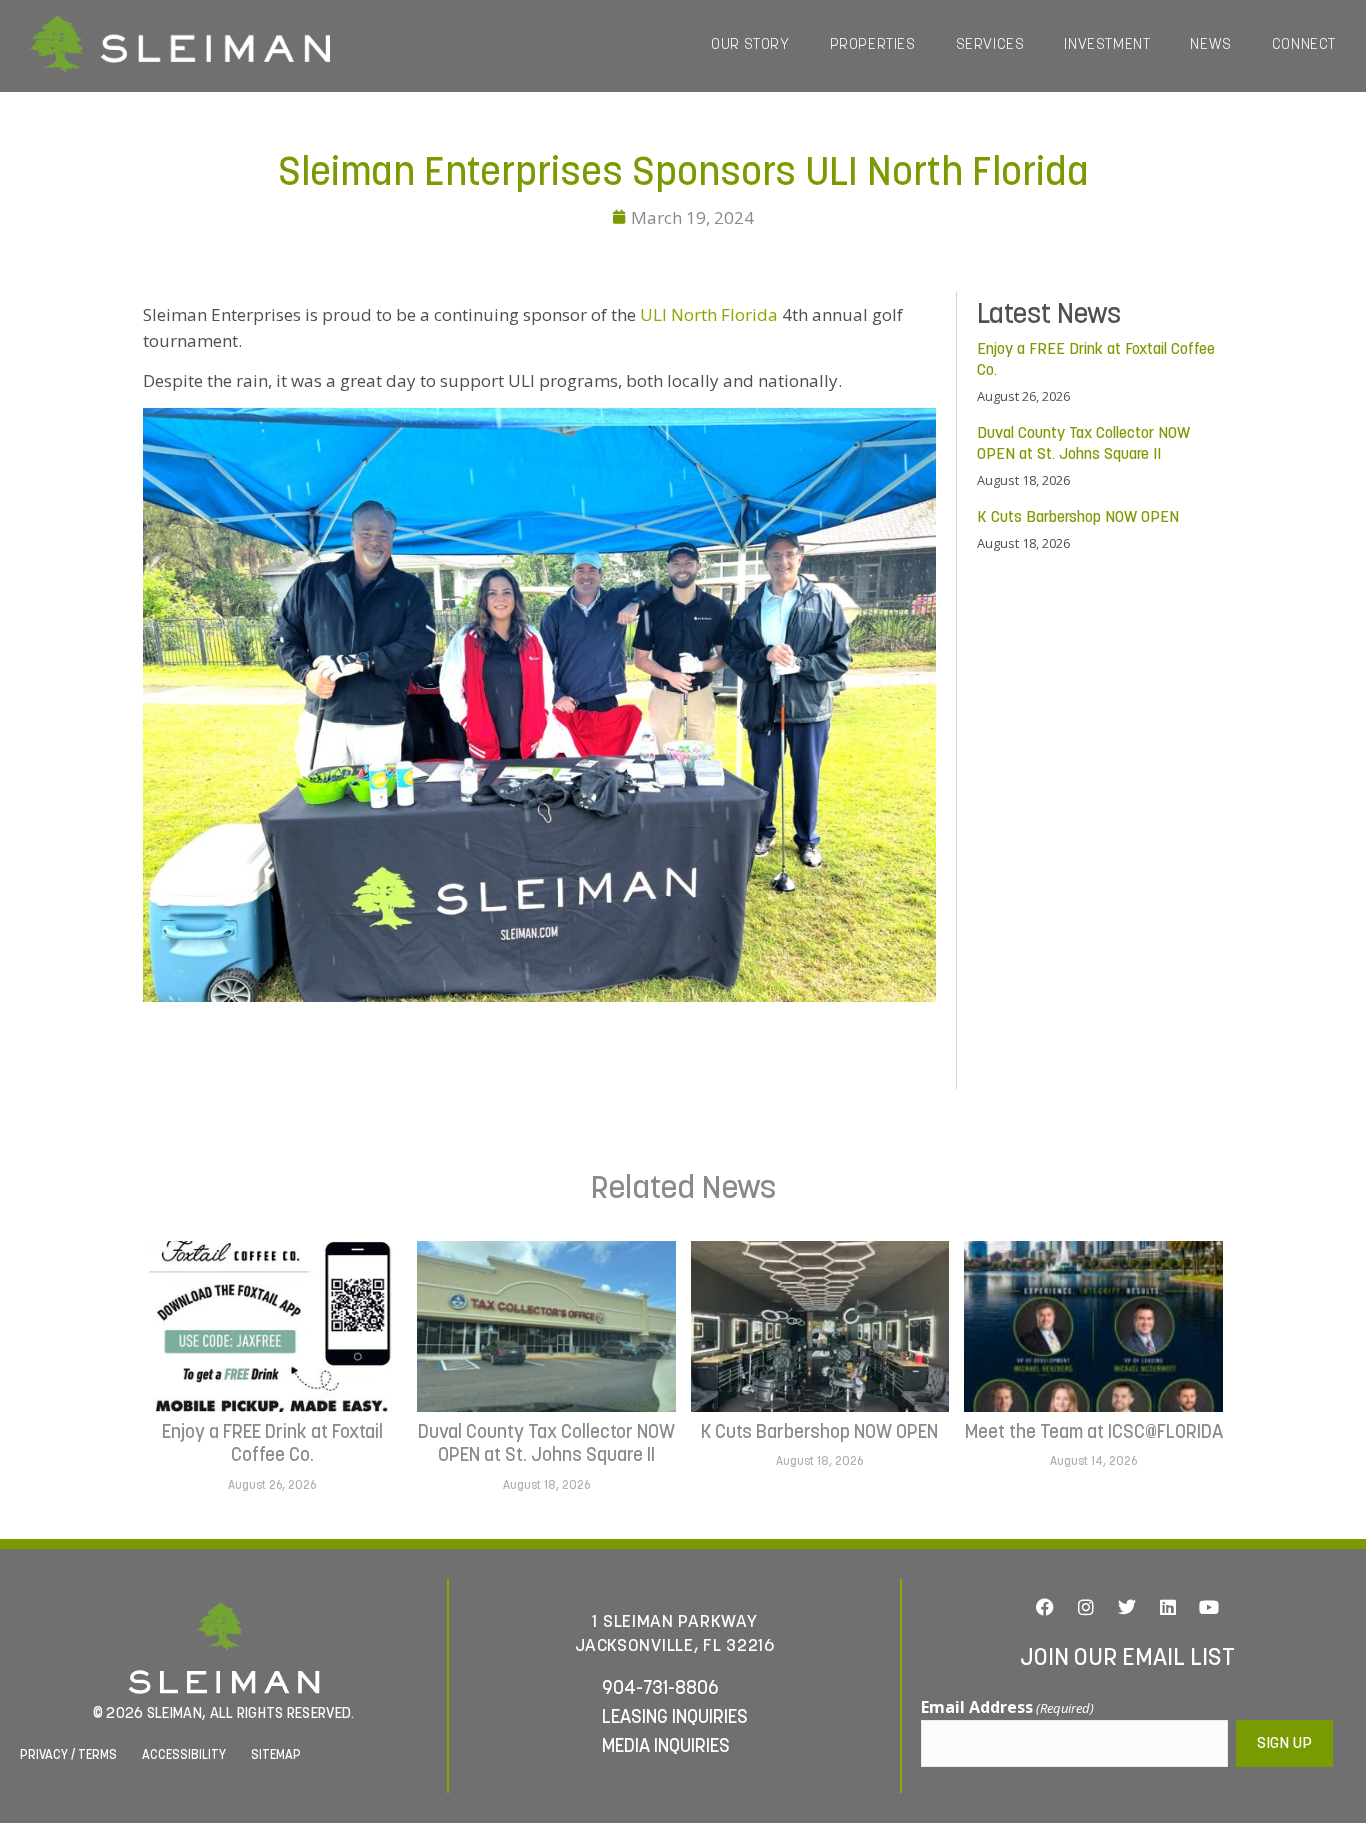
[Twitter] (1127, 1607)
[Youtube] (1209, 1607)
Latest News (1049, 316)
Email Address (1007, 1707)
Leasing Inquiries (675, 1718)
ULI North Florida (709, 314)
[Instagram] (1086, 1607)
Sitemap (276, 1755)
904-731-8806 (660, 1689)
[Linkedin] (1168, 1607)
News (1210, 45)
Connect (1304, 45)
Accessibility (184, 1755)
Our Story (750, 45)
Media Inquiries (666, 1747)
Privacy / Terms (68, 1755)
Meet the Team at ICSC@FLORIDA (1094, 1433)
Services (990, 45)
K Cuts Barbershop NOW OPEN (1078, 518)
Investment (1107, 45)
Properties (873, 45)
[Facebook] (1045, 1607)
